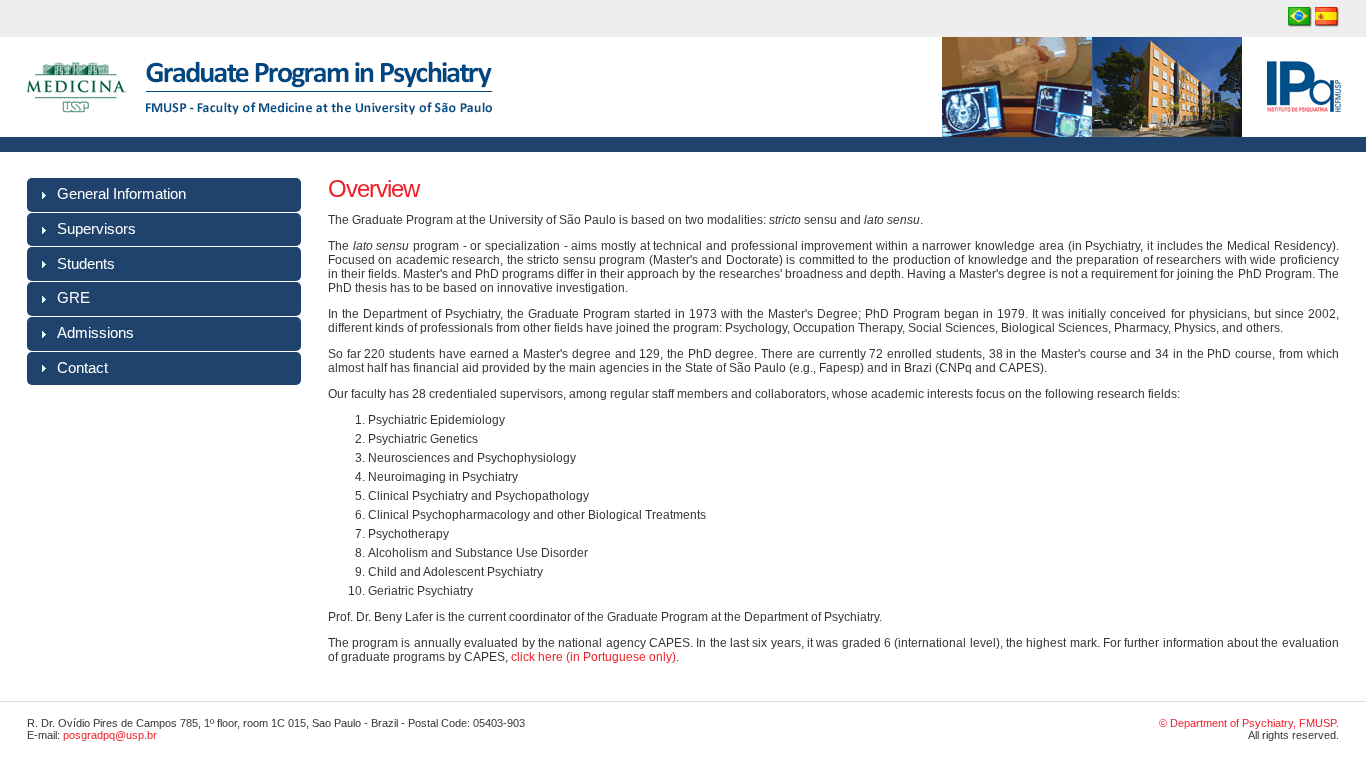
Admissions (95, 333)
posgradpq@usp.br (110, 735)
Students (86, 264)
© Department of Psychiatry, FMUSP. (1249, 723)
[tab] (163, 195)
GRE (73, 298)
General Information (121, 194)
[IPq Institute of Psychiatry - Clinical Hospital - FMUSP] (1154, 133)
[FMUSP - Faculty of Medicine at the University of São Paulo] (76, 133)
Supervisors (96, 229)
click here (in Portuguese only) (593, 657)
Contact (82, 368)
